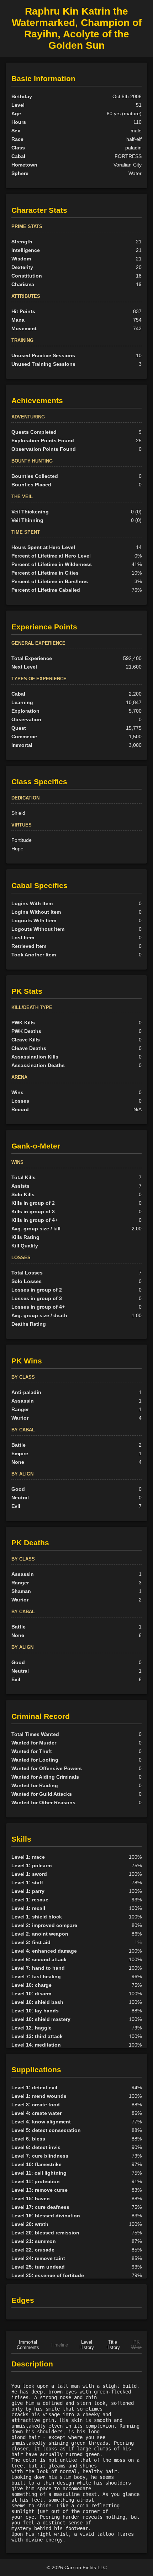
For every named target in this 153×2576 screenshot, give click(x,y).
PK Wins (136, 2345)
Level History (87, 2345)
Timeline (59, 2345)
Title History (113, 2345)
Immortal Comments (28, 2345)
